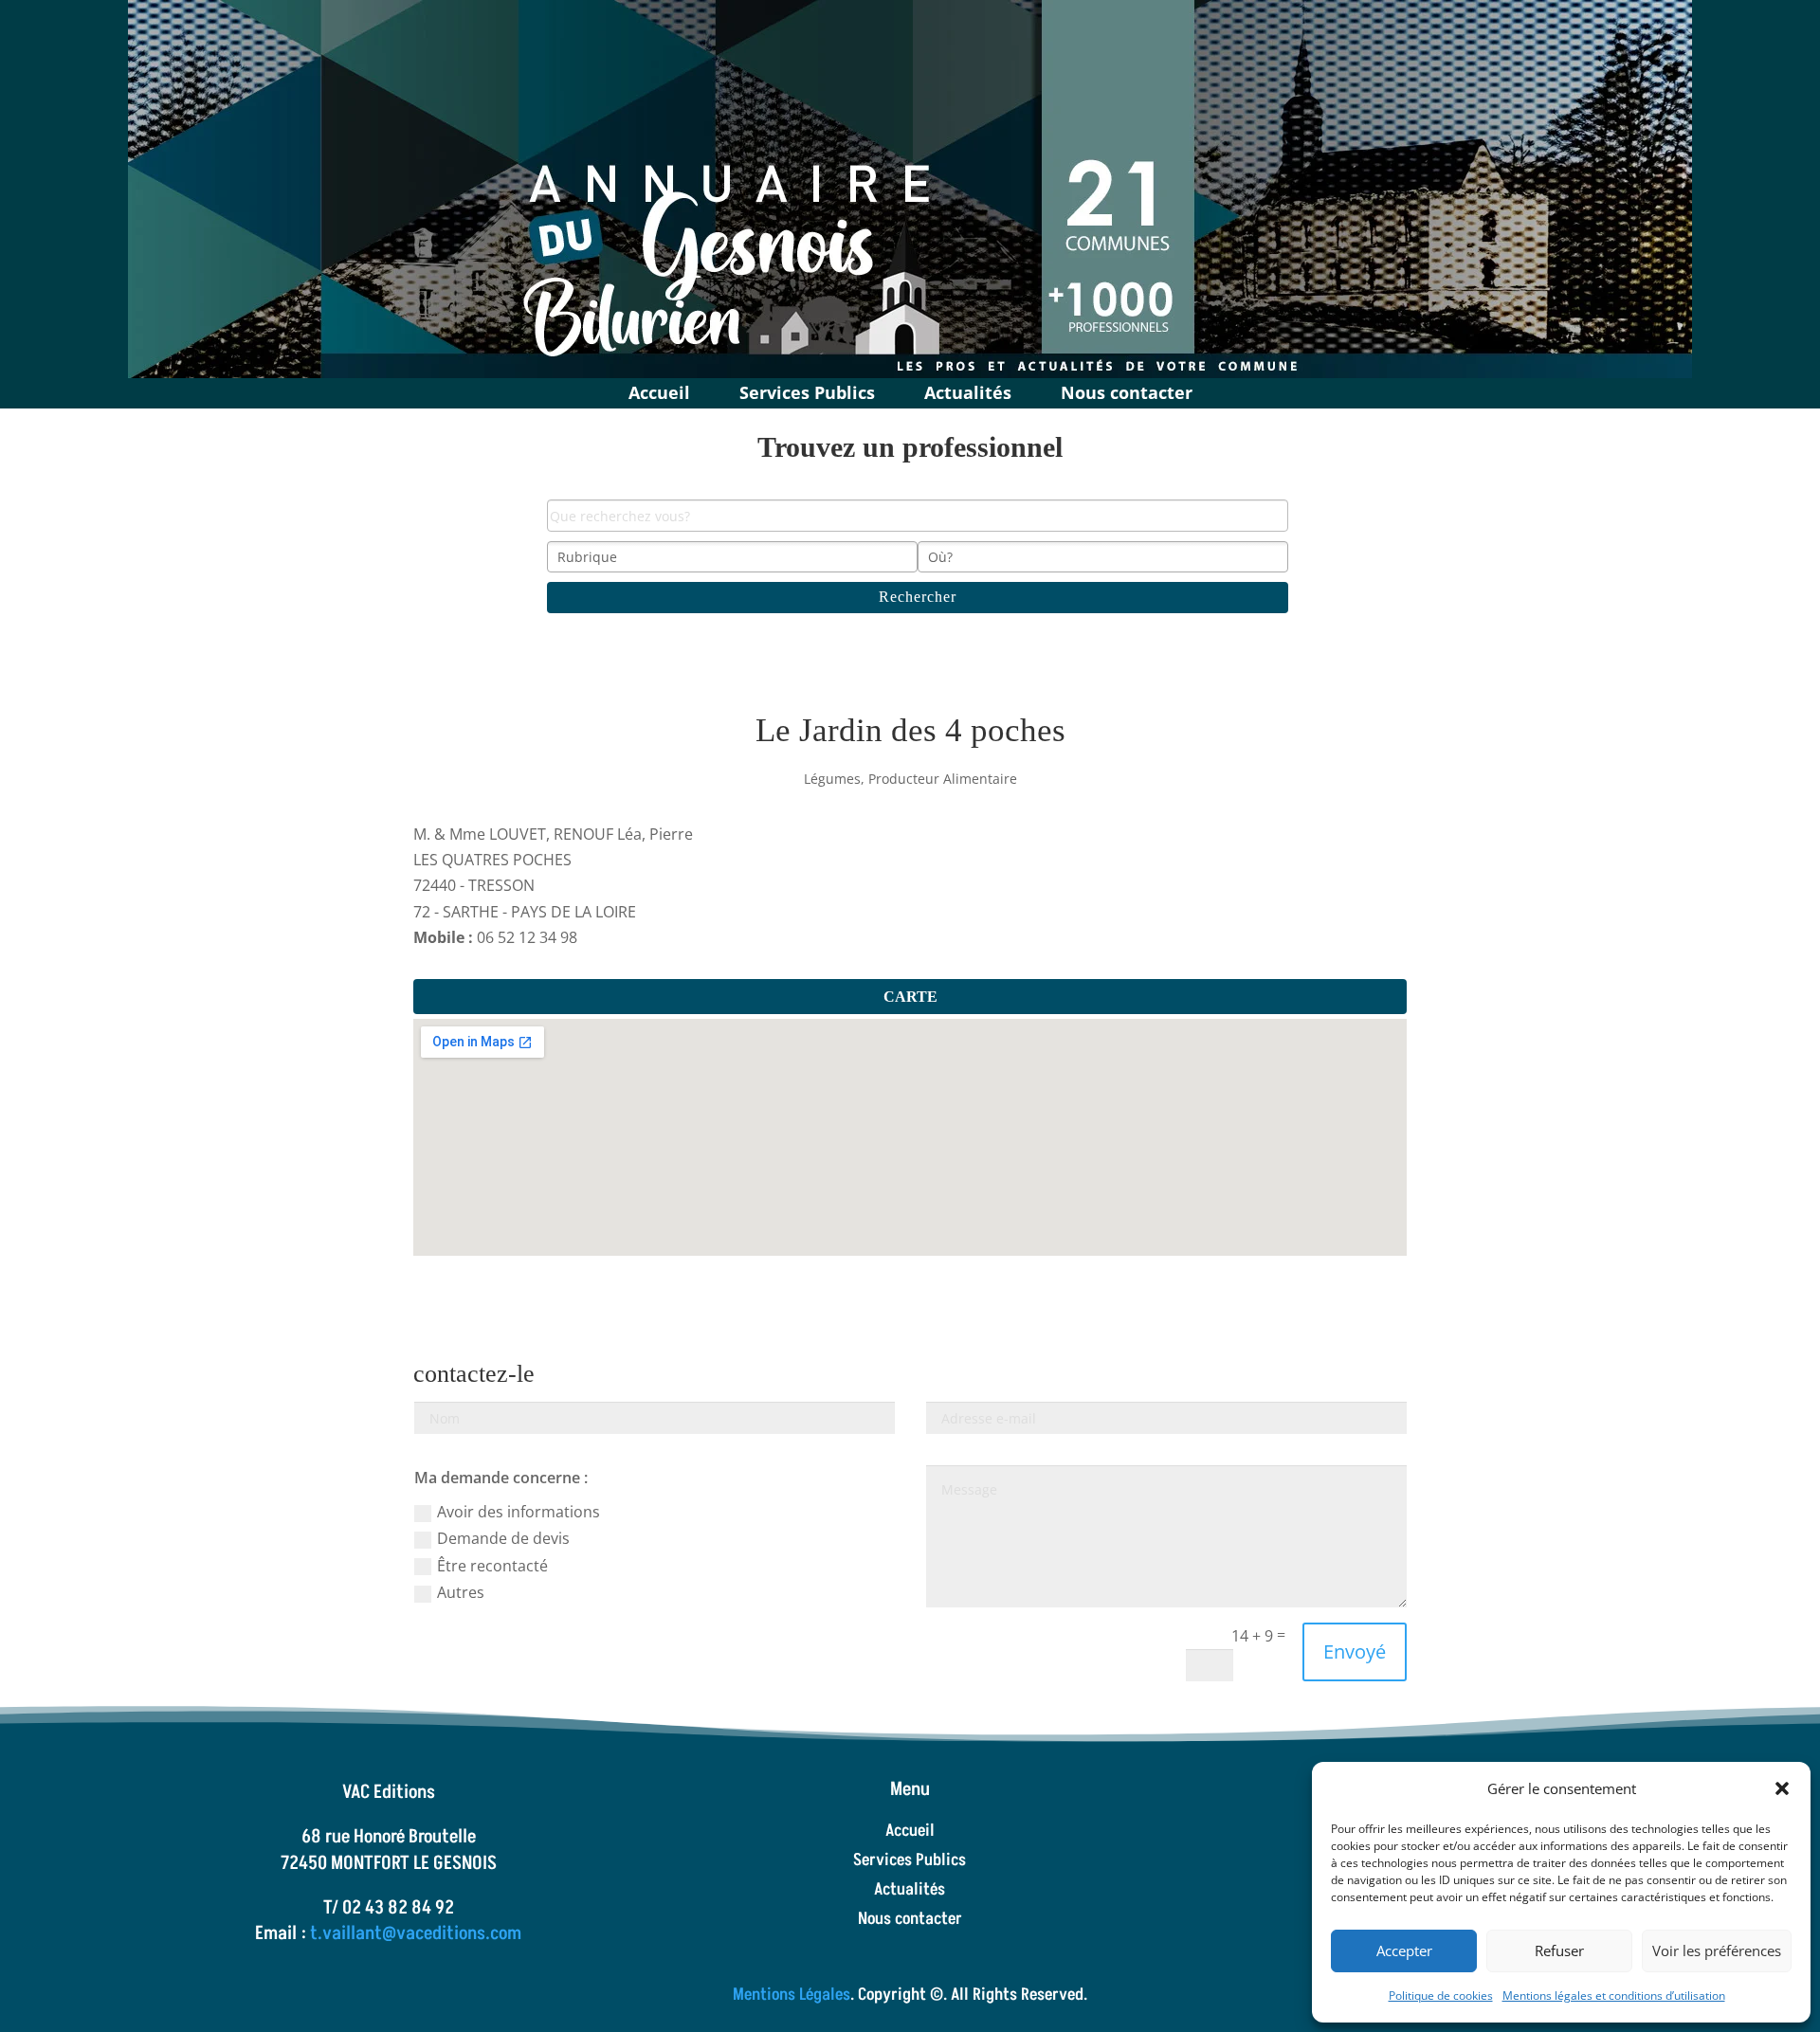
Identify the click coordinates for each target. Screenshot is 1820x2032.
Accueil (659, 390)
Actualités (968, 390)
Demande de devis (503, 1538)
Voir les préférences (1717, 1950)
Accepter (1404, 1950)
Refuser (1559, 1950)
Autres (461, 1592)
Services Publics (807, 390)
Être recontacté (492, 1566)
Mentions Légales (792, 1995)
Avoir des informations (519, 1512)
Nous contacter (1127, 390)
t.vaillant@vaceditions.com (416, 1933)
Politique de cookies (1441, 1996)
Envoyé (1355, 1651)
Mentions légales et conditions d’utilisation (1614, 1996)
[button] (1782, 1788)
